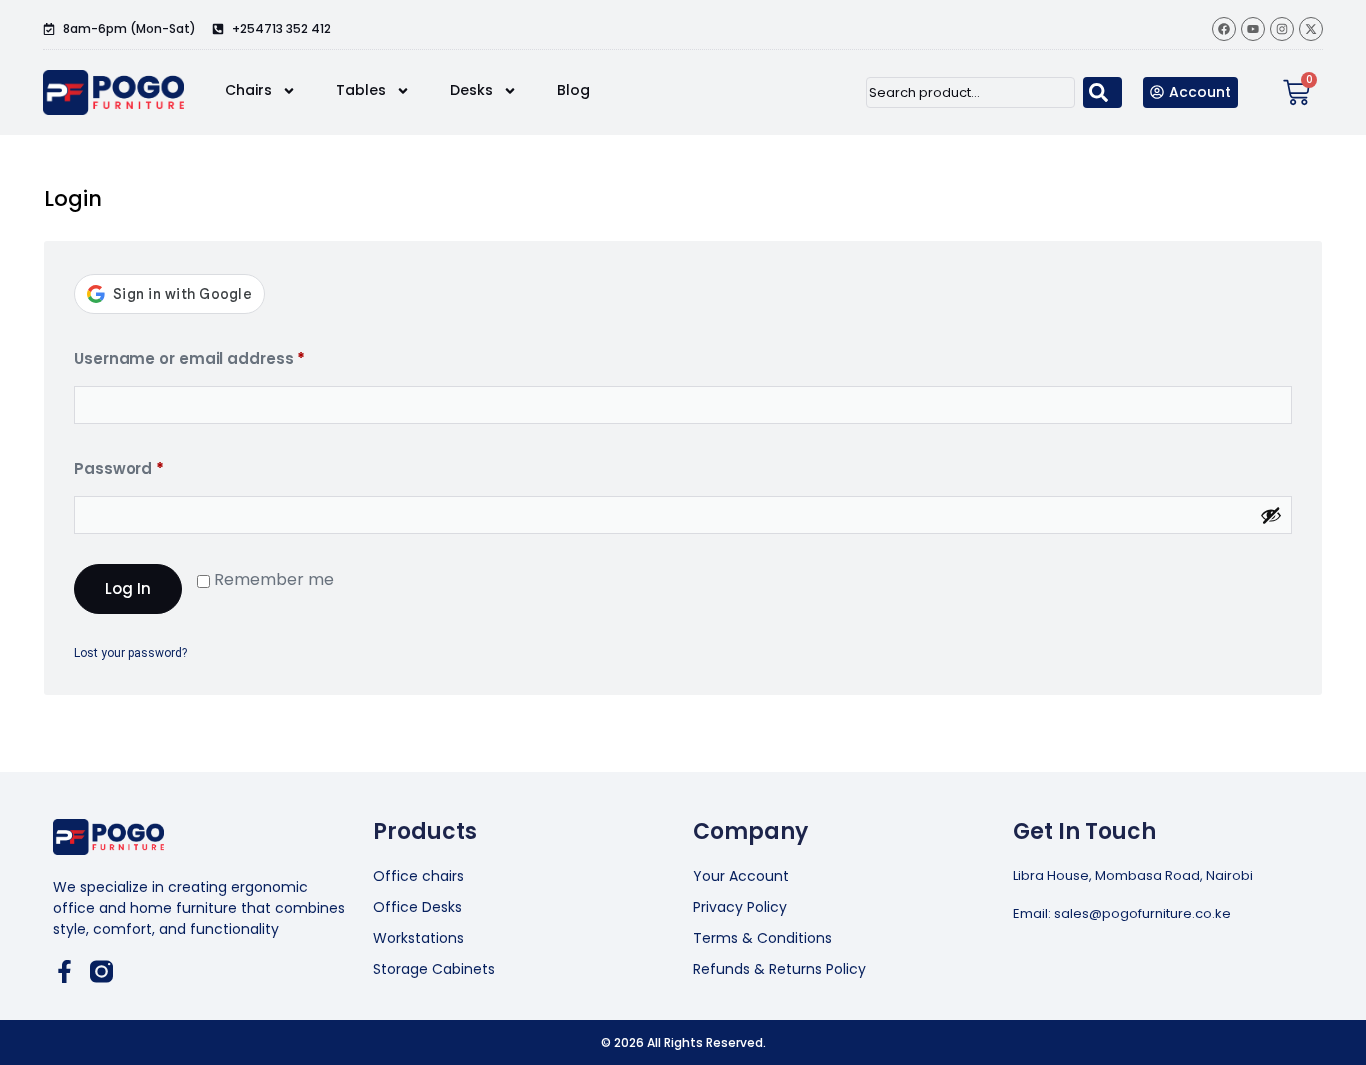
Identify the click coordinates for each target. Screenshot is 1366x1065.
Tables (361, 90)
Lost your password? (130, 653)
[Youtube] (1253, 29)
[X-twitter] (1311, 29)
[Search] (1102, 92)
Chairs (248, 90)
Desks (471, 90)
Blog (573, 90)
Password (154, 466)
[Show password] (1271, 515)
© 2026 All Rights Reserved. (683, 1042)
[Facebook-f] (64, 971)
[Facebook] (1224, 29)
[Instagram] (1282, 29)
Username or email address (225, 356)
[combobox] (970, 92)
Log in (128, 588)
